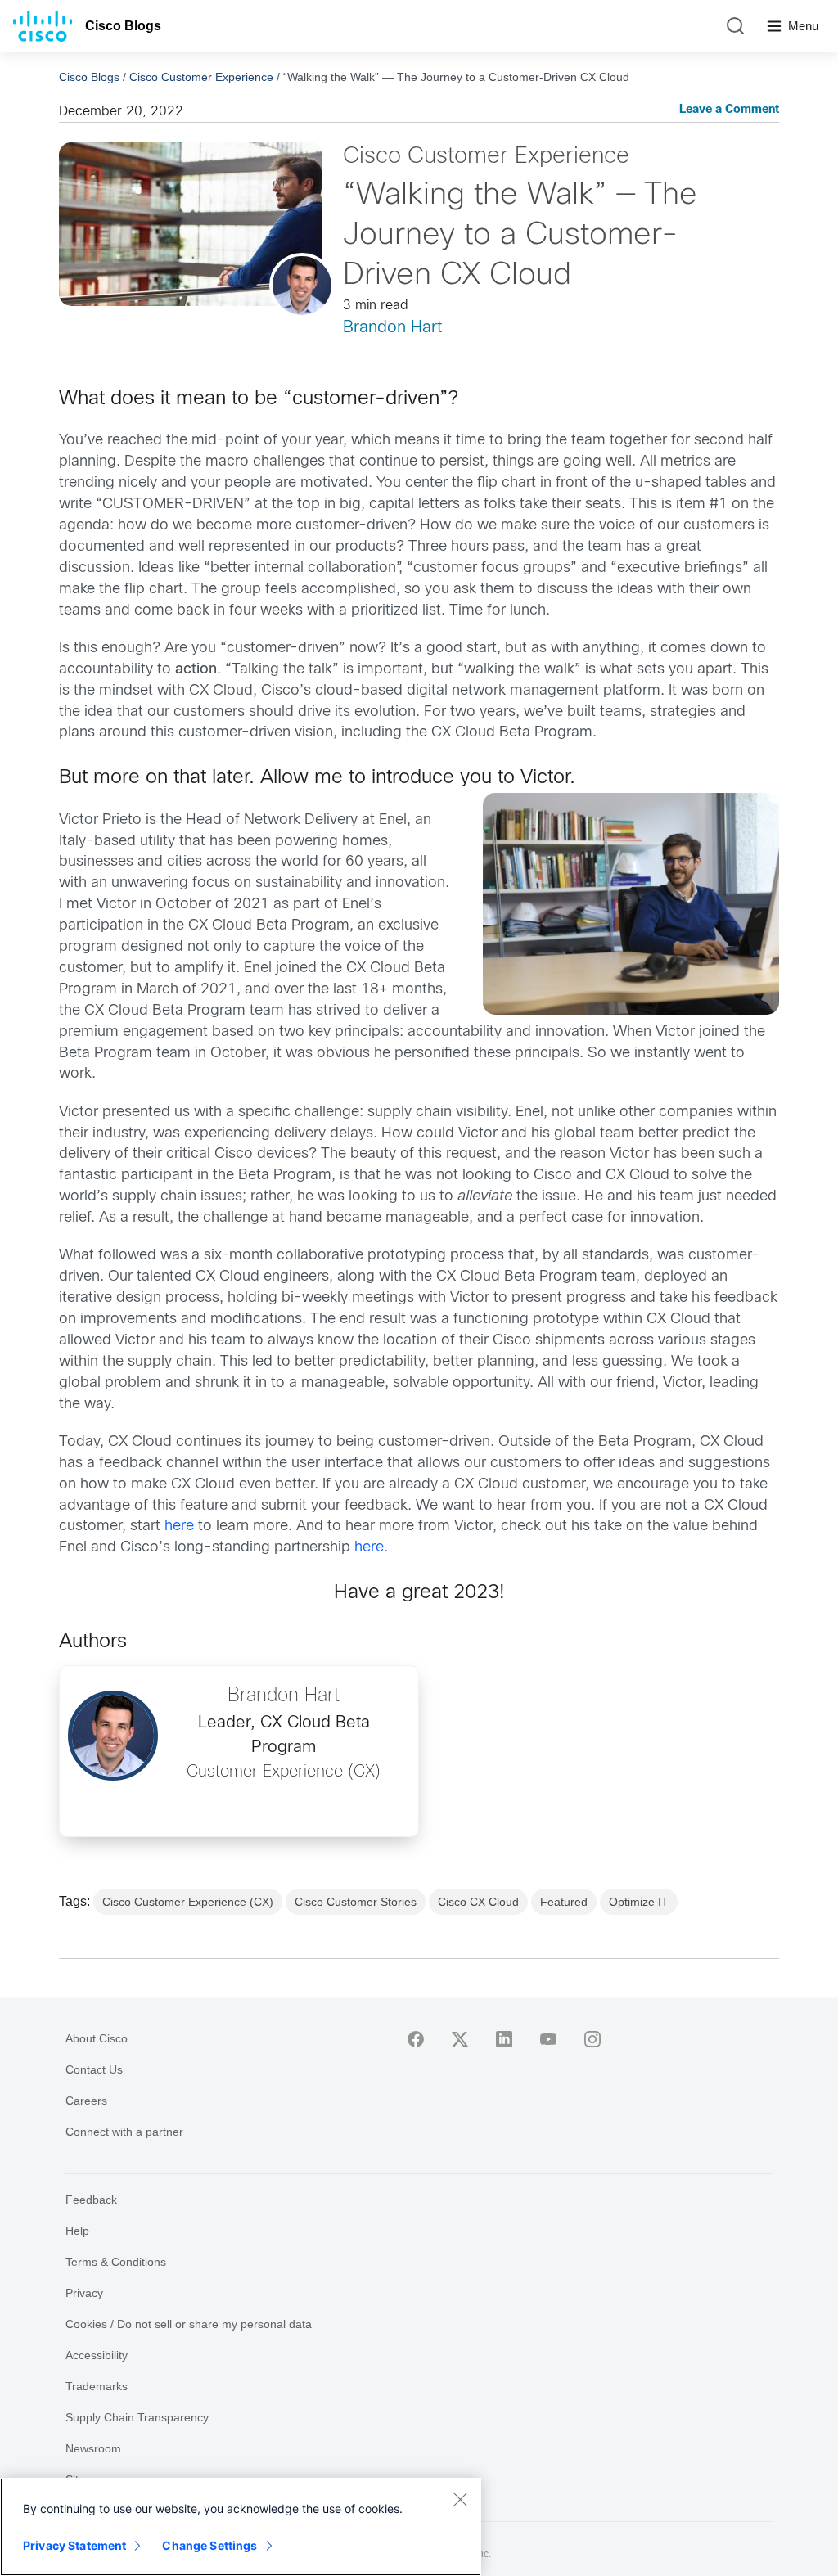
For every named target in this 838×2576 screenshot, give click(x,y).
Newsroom (93, 2448)
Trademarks (97, 2386)
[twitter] (460, 2039)
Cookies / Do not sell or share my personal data (189, 2324)
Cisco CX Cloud (478, 1902)
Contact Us (94, 2069)
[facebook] (416, 2039)
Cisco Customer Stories (356, 1902)
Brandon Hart (392, 328)
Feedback (91, 2200)
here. (371, 1548)
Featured (564, 1902)
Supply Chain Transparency (137, 2417)
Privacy (84, 2293)
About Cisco (97, 2038)
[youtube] (548, 2039)
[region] (241, 2527)
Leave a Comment (729, 110)
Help (77, 2231)
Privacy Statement (74, 2545)
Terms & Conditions (116, 2262)
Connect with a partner (124, 2132)
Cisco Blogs (123, 26)
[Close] (460, 2499)
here (179, 1527)
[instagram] (592, 2039)
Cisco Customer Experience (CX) (188, 1902)
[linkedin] (504, 2039)
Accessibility (97, 2355)
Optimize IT (639, 1902)
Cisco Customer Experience (201, 77)
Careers (86, 2101)
